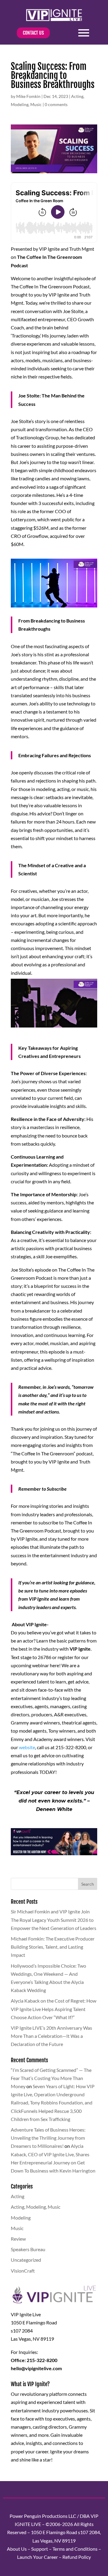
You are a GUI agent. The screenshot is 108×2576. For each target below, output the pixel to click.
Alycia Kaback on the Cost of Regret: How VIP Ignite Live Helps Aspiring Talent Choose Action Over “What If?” (54, 2009)
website (27, 1747)
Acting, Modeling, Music (36, 2207)
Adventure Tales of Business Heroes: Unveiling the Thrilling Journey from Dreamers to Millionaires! (48, 2138)
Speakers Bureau (28, 2249)
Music (36, 104)
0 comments (56, 104)
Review (18, 2239)
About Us (17, 2549)
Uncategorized (26, 2260)
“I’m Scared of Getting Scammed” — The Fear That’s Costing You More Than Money (51, 2078)
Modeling (20, 104)
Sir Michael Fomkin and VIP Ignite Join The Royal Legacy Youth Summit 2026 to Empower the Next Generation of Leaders (54, 1920)
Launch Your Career (37, 2557)
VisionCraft (23, 2271)
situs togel (21, 1862)
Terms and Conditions (75, 2549)
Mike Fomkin (28, 96)
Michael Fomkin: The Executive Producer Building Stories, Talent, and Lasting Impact (53, 1947)
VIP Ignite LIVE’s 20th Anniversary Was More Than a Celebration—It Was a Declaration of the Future (51, 2036)
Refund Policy (77, 2557)
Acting (77, 96)
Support (40, 2549)
